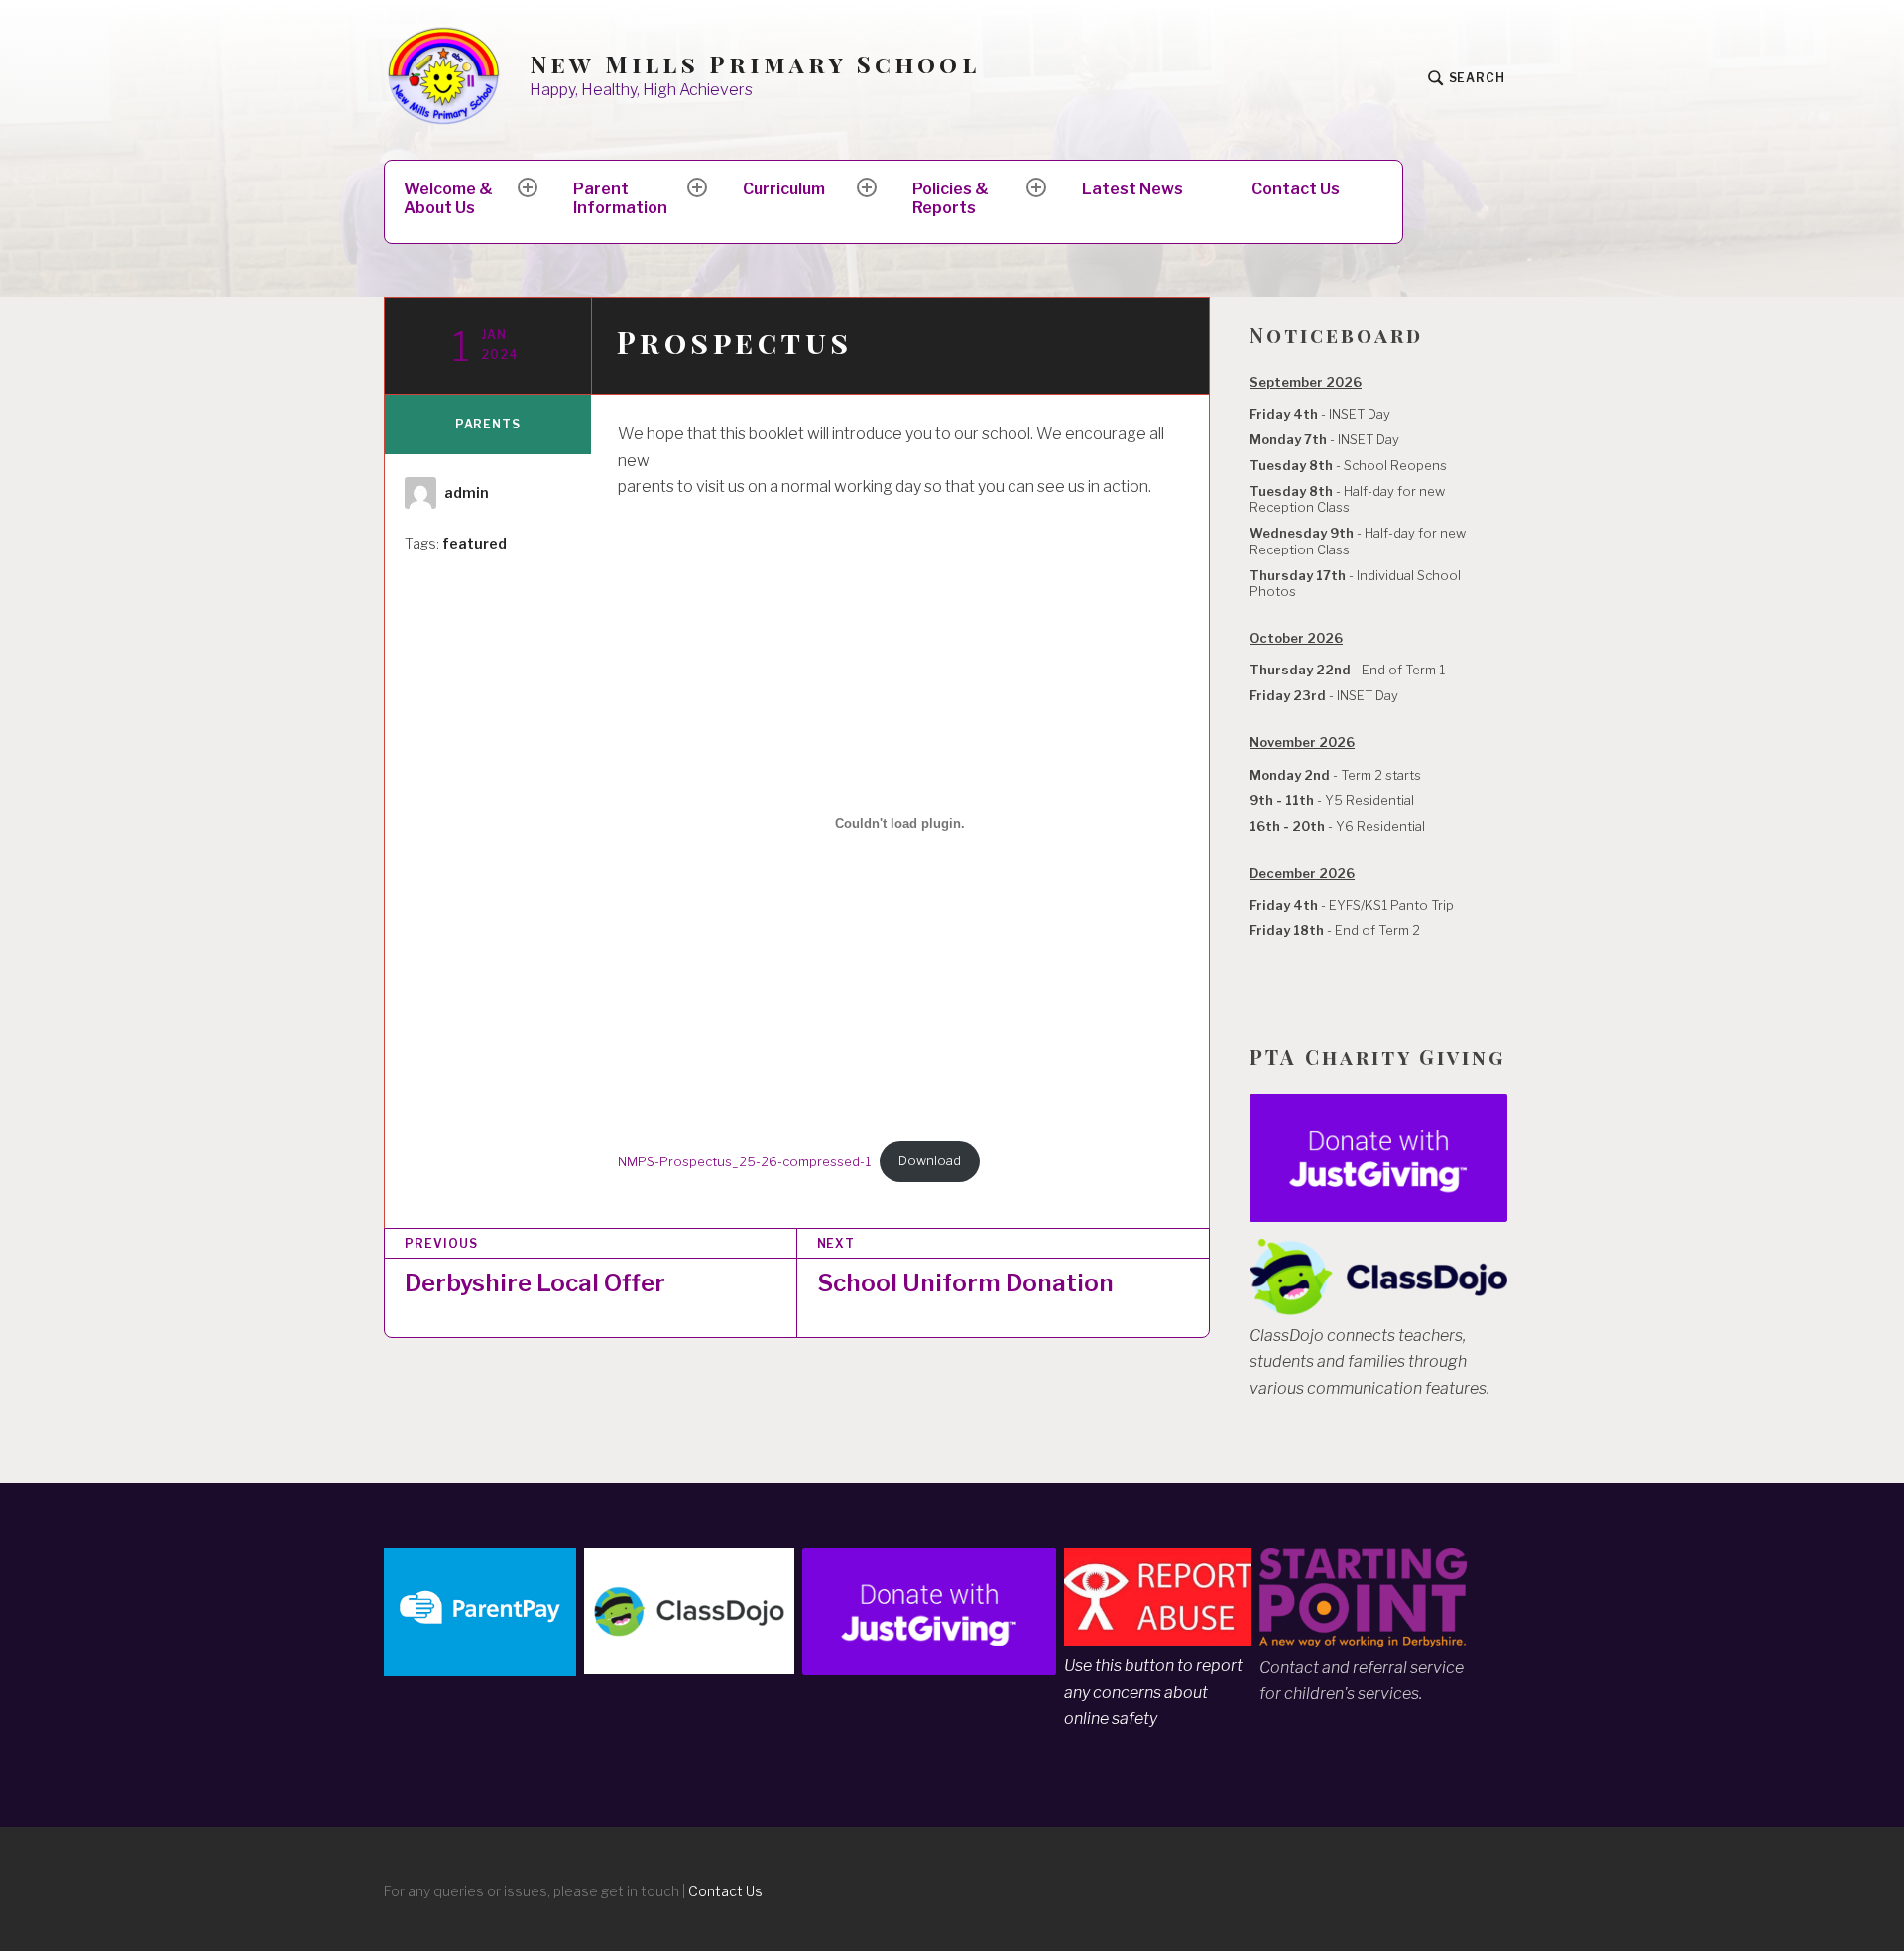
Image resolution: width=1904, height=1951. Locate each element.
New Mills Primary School (755, 64)
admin (467, 492)
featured (475, 543)
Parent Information (620, 198)
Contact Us (1296, 189)
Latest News (1132, 189)
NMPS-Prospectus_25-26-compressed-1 (744, 1161)
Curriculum (784, 189)
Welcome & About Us (448, 198)
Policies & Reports (951, 198)
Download (930, 1161)
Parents (488, 424)
